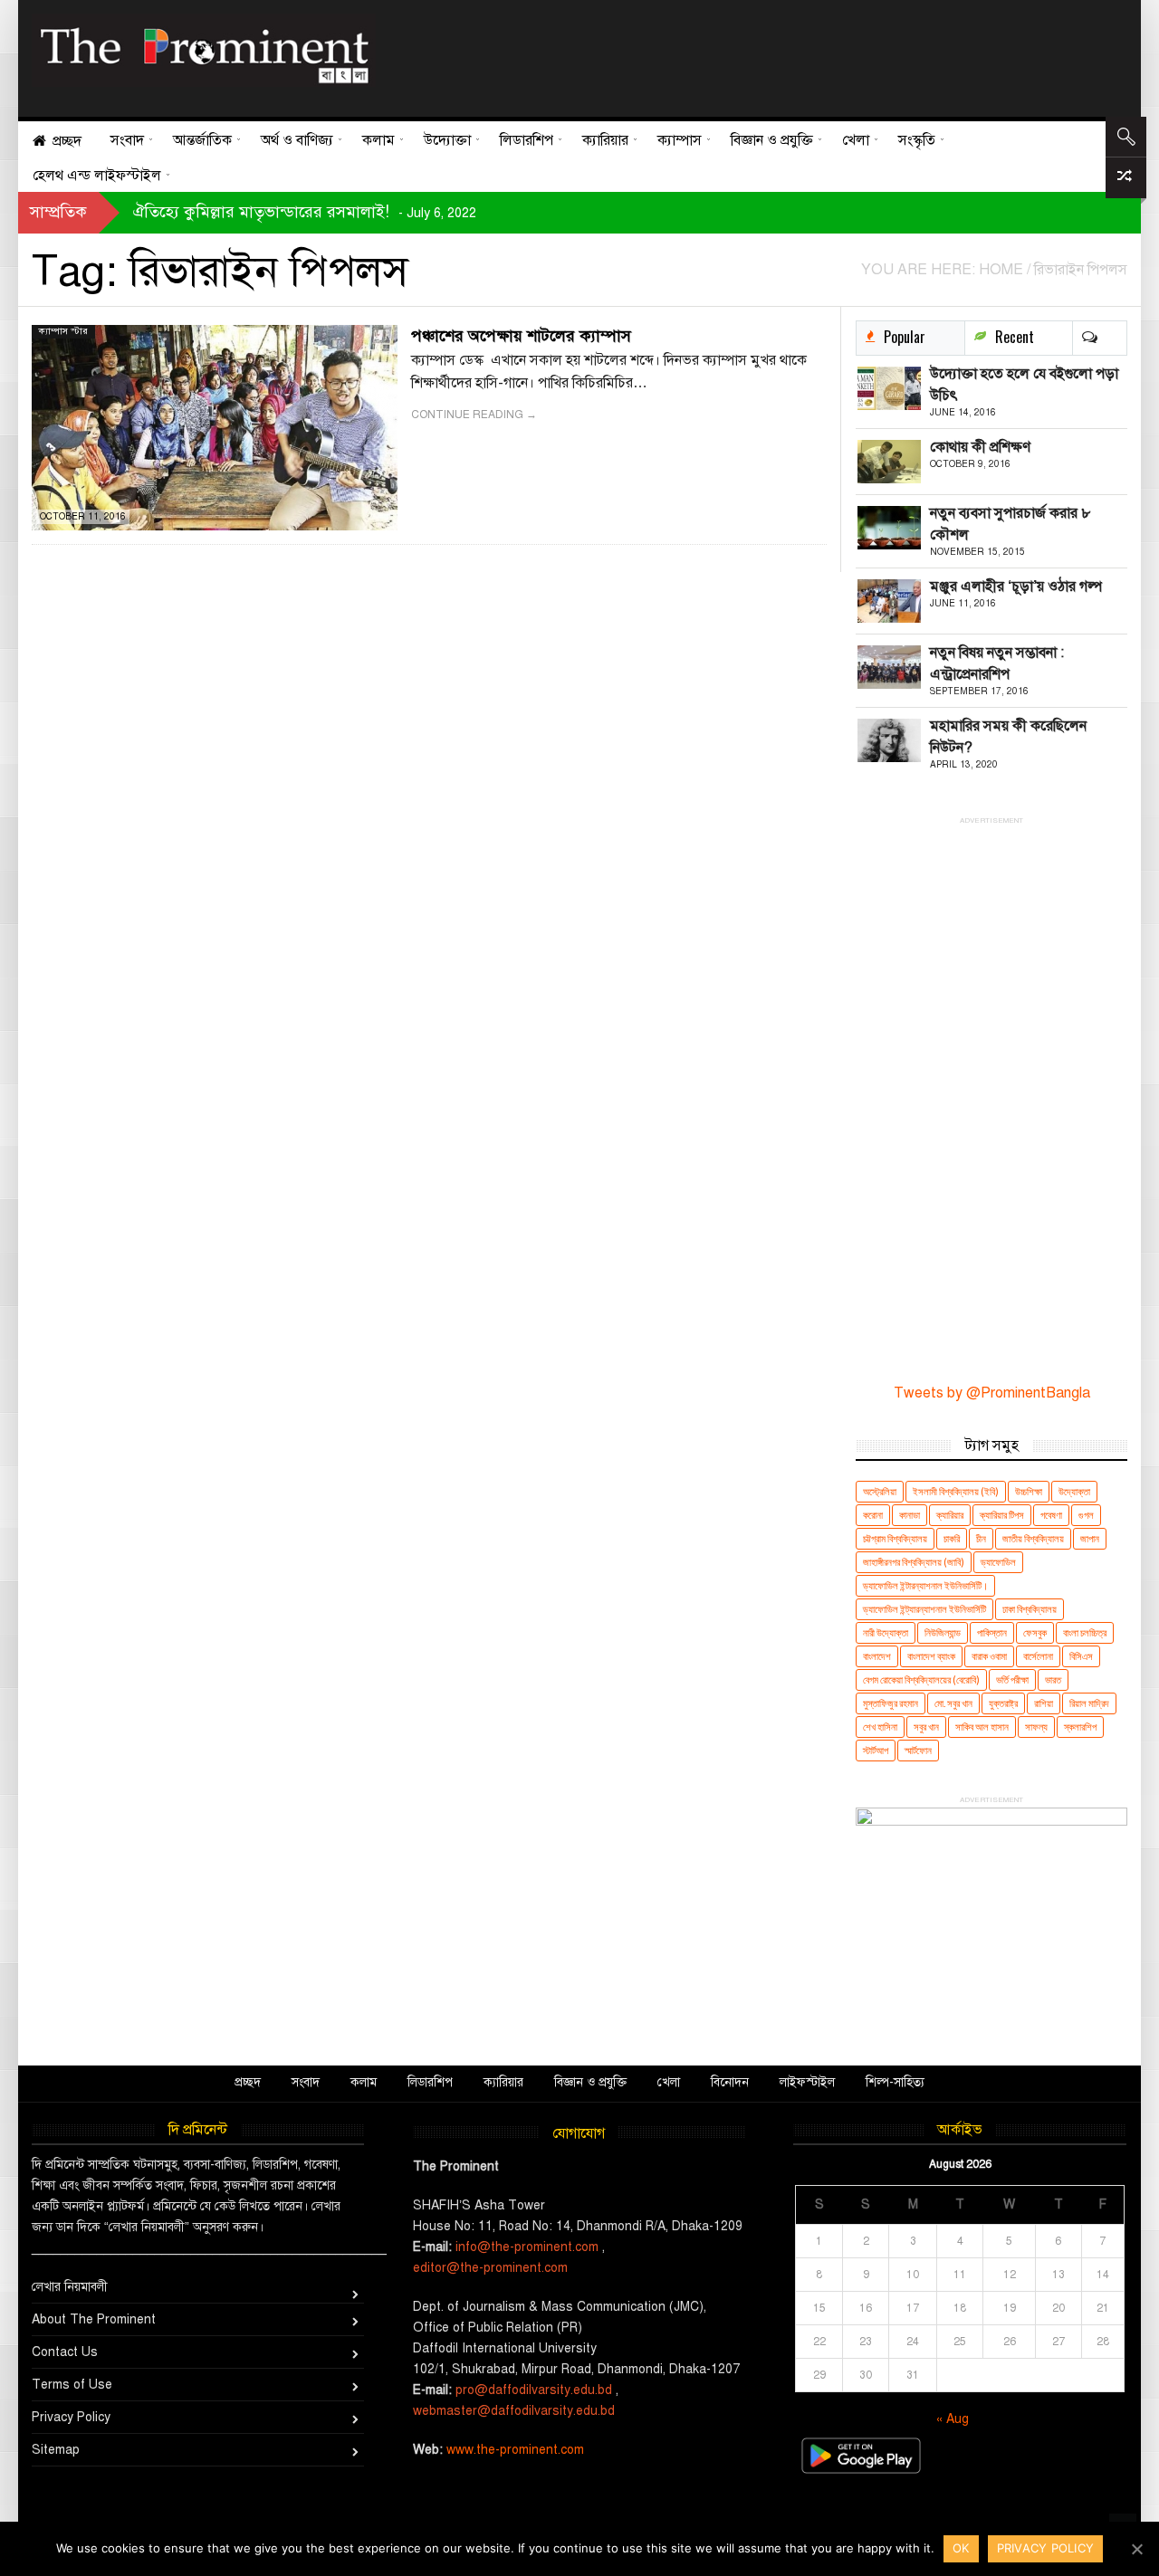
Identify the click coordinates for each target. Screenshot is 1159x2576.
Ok (961, 2548)
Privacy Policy (71, 2417)
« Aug (953, 2419)
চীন (981, 1538)
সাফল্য (1036, 1727)
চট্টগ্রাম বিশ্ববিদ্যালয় (895, 1538)
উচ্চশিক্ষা (1029, 1491)
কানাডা (910, 1515)
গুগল (1086, 1515)
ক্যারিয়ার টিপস (1002, 1515)
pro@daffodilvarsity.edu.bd (534, 2390)
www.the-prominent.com (515, 2450)
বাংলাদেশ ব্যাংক (931, 1656)
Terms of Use (72, 2385)
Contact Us (65, 2352)
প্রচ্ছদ (248, 2082)
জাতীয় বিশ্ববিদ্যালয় (1033, 1538)
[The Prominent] (204, 50)
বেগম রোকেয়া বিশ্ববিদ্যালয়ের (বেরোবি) (921, 1679)
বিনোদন (730, 2082)
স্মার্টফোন (918, 1750)
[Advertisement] (745, 54)
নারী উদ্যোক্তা (886, 1632)
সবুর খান (926, 1727)
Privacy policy (1046, 2548)
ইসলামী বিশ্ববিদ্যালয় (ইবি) (956, 1491)
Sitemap (56, 2450)
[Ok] (1136, 2549)
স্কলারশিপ (1080, 1727)
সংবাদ (306, 2082)
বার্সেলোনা (1038, 1656)
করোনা (873, 1515)
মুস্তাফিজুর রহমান (891, 1703)
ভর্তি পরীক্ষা (1012, 1679)
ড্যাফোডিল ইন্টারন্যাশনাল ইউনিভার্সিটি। (925, 1585)
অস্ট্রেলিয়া (880, 1491)
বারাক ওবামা (989, 1656)
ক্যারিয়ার (950, 1515)
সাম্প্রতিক (58, 212)
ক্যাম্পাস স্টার (63, 331)
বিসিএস (1081, 1656)
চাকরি (952, 1538)
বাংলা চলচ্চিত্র (1085, 1632)
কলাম (364, 2082)
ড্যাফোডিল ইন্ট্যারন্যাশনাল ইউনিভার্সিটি (924, 1609)
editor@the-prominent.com (490, 2268)
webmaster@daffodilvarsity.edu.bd (514, 2411)
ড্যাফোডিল (998, 1562)
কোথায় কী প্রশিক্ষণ (980, 447)
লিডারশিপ (430, 2082)
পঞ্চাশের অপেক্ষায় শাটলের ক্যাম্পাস (521, 336)
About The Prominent (94, 2319)
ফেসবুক (1035, 1632)
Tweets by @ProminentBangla (992, 1393)
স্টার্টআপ (876, 1750)
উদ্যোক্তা (1074, 1491)
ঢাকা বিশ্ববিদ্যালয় (1030, 1609)
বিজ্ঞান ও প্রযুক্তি (590, 2082)
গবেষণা (1051, 1515)
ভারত (1053, 1679)
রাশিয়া (1044, 1703)
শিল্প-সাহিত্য (895, 2082)
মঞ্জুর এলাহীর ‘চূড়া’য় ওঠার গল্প (1016, 587)
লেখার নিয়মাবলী (70, 2287)
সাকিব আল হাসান (982, 1727)
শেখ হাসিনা (880, 1727)
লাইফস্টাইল (807, 2082)
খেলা (669, 2082)
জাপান (1090, 1538)
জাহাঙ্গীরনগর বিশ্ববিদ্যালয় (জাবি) (914, 1562)
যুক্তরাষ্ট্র (1003, 1703)
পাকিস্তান (992, 1632)
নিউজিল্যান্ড (943, 1632)
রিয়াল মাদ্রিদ (1089, 1703)
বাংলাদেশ (877, 1656)
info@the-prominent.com (527, 2247)
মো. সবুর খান (953, 1703)
